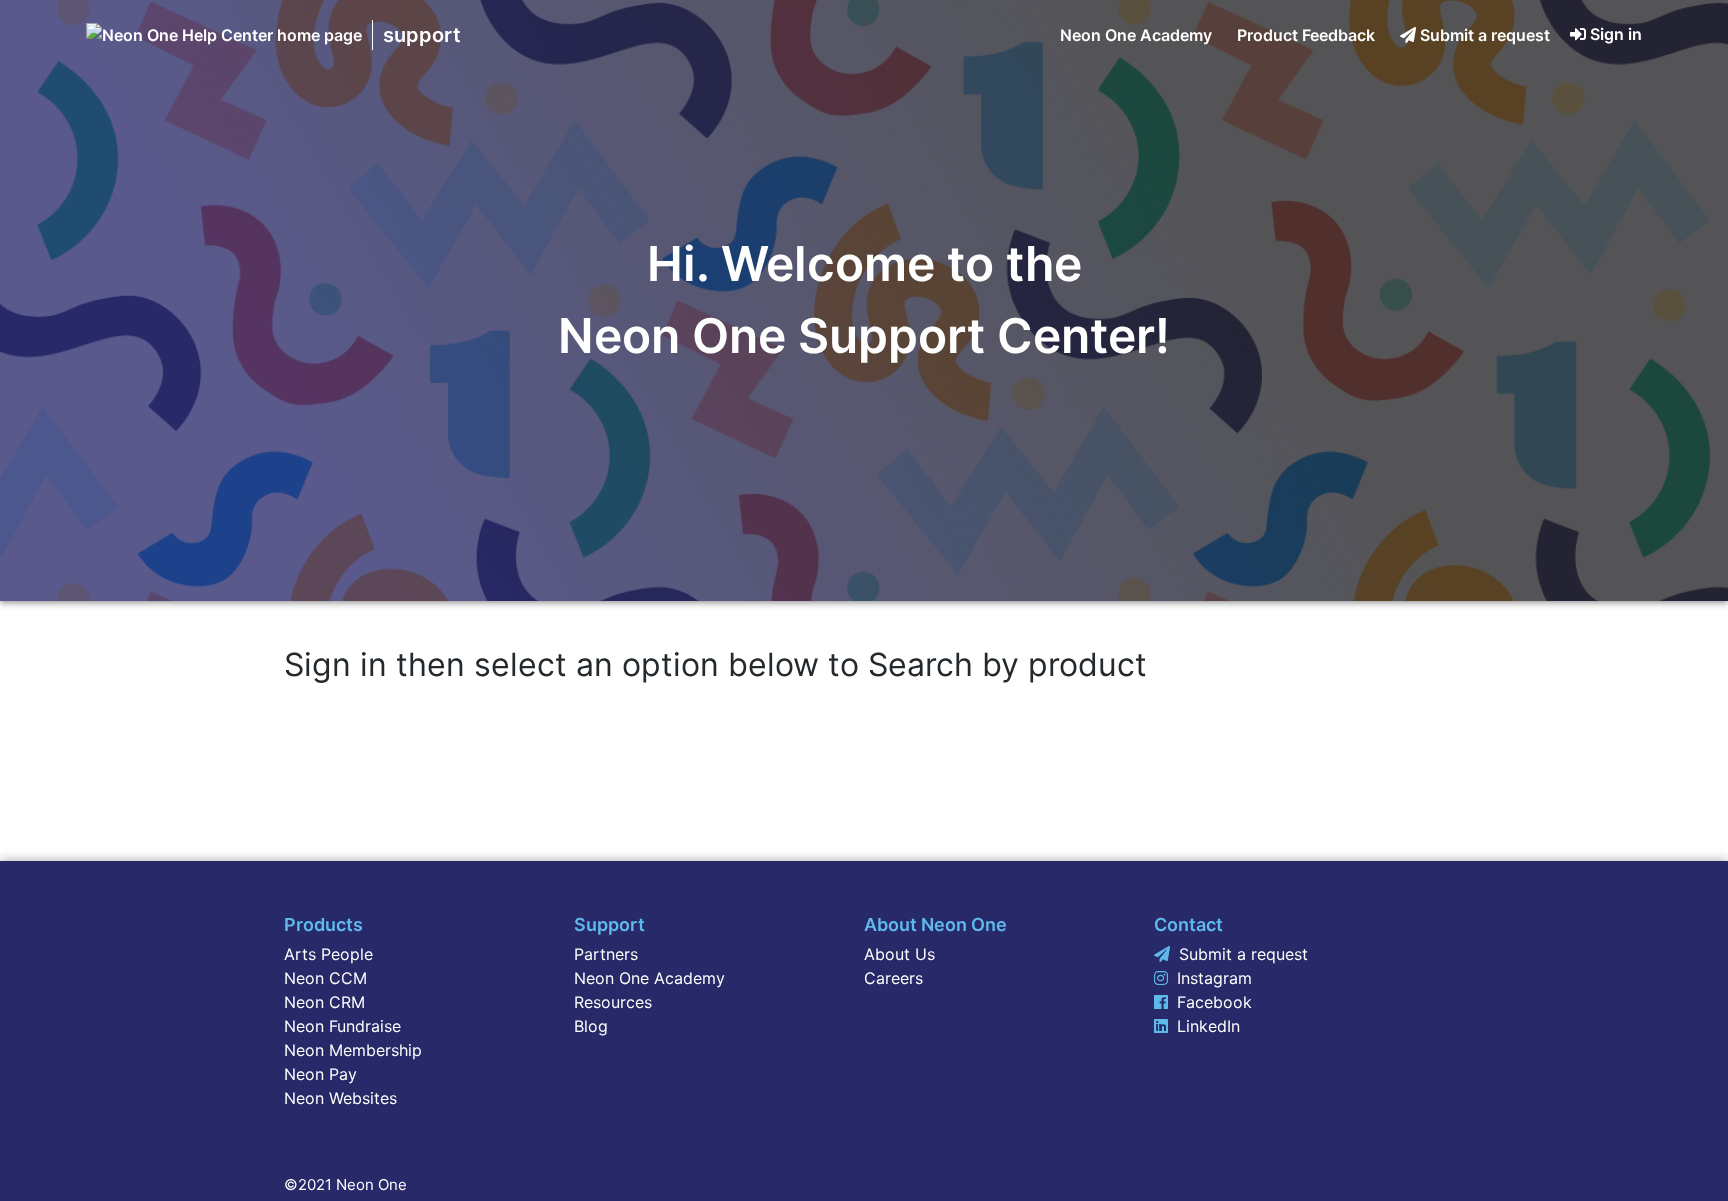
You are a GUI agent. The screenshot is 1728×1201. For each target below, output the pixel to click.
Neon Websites (340, 1098)
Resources (613, 1002)
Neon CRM (324, 1002)
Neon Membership (353, 1050)
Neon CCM (325, 978)
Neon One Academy (1136, 35)
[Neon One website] (224, 35)
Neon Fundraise (342, 1026)
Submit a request (1485, 35)
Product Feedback (1306, 35)
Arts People (328, 954)
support (422, 35)
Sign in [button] (1616, 34)
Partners (606, 954)
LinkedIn (1208, 1026)
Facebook (1214, 1002)
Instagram (1214, 978)
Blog (591, 1026)
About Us (899, 954)
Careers (893, 978)
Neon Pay (320, 1074)
